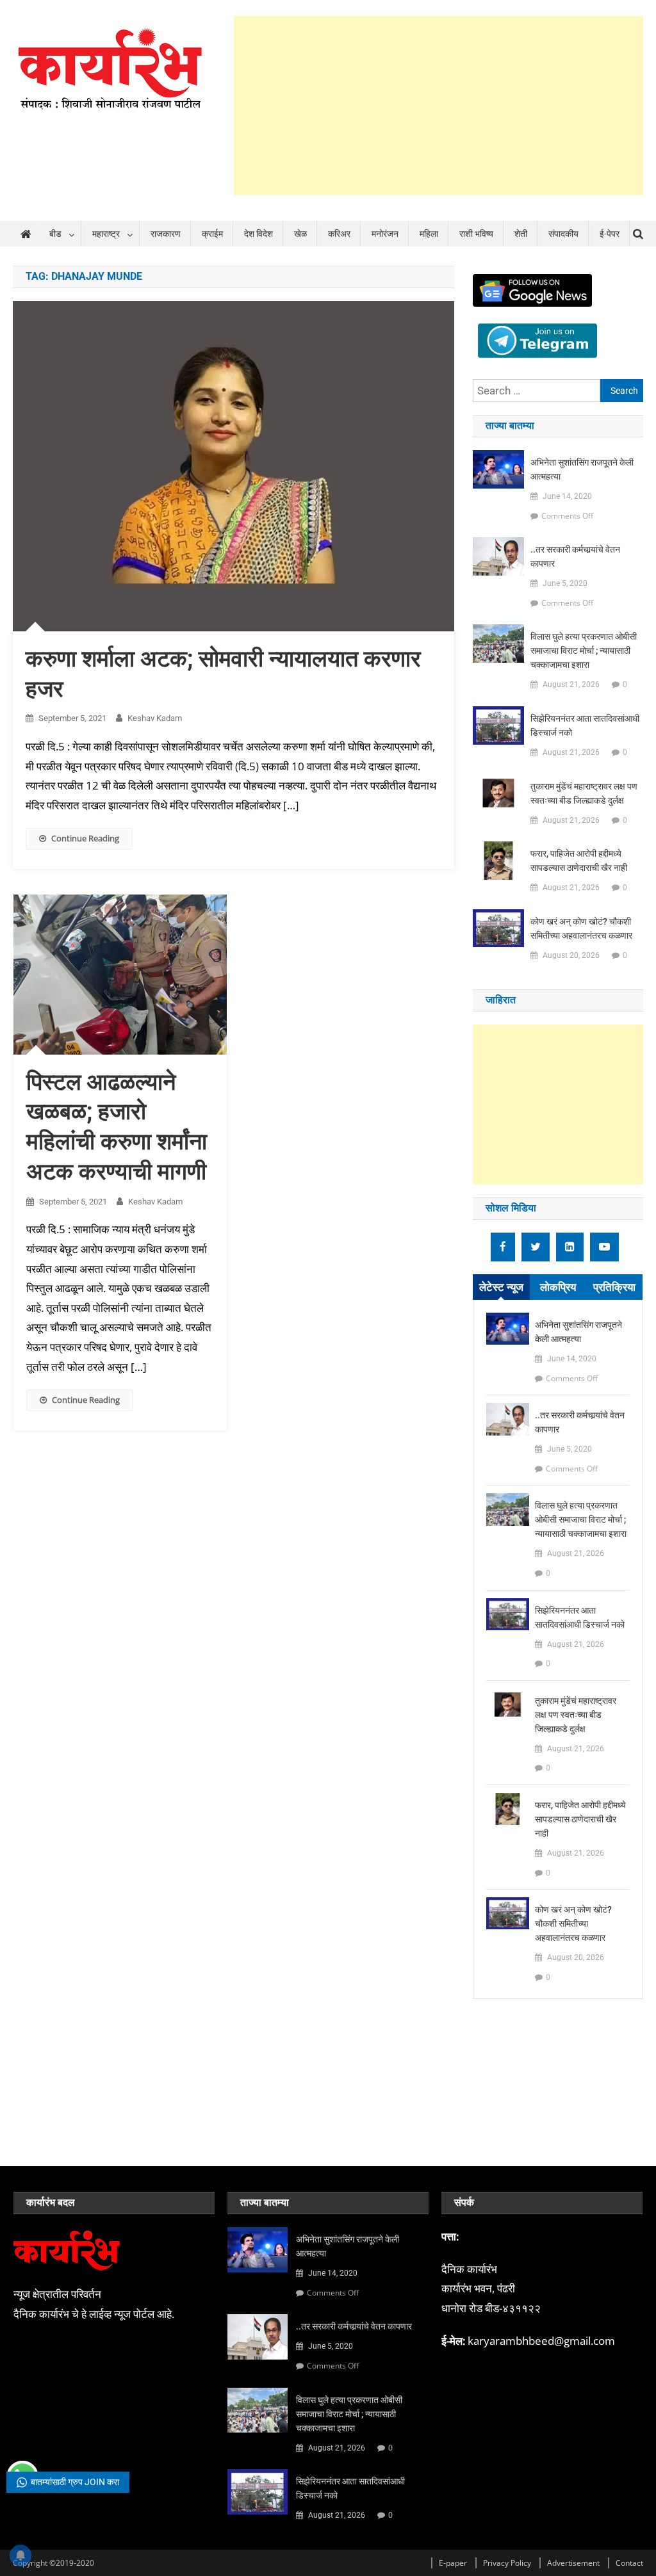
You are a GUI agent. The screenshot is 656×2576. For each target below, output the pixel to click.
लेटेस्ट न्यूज (501, 1287)
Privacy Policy (507, 2563)
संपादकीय (563, 234)
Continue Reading (85, 838)
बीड (55, 234)
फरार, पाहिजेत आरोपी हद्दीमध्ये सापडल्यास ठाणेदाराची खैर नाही (579, 861)
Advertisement (573, 2563)
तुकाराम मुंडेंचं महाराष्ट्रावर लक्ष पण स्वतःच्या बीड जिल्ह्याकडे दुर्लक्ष (584, 793)
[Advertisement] (439, 106)
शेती (521, 234)
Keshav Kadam (155, 718)
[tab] (501, 1287)
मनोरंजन (385, 234)
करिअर (339, 234)
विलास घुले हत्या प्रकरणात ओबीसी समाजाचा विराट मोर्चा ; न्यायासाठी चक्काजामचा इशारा (584, 651)
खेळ (300, 234)
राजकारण (166, 234)
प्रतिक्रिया (614, 1287)
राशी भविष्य (476, 234)
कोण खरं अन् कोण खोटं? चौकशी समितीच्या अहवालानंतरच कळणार (581, 928)
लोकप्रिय (558, 1287)
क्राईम (212, 234)
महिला (429, 234)
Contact (629, 2563)
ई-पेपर (610, 234)
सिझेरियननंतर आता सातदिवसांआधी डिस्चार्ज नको (585, 725)
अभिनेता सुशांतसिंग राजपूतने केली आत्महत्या (582, 469)
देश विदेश (258, 234)
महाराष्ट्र (106, 234)
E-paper (453, 2563)
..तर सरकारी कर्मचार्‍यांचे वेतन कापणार (575, 556)
